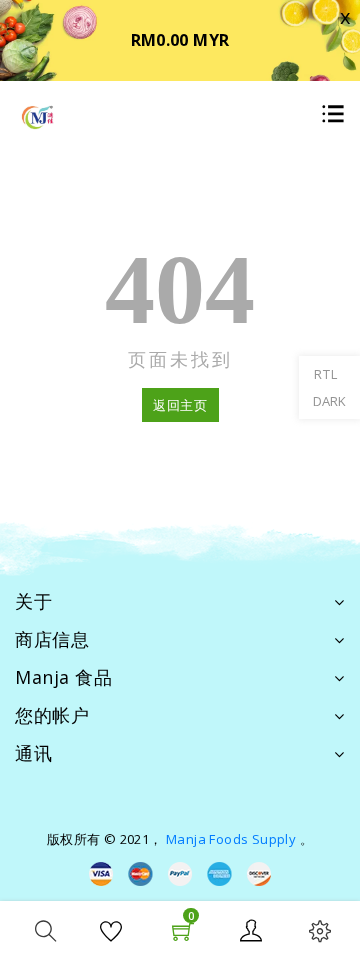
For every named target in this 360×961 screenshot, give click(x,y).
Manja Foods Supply (231, 839)
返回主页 (180, 405)
